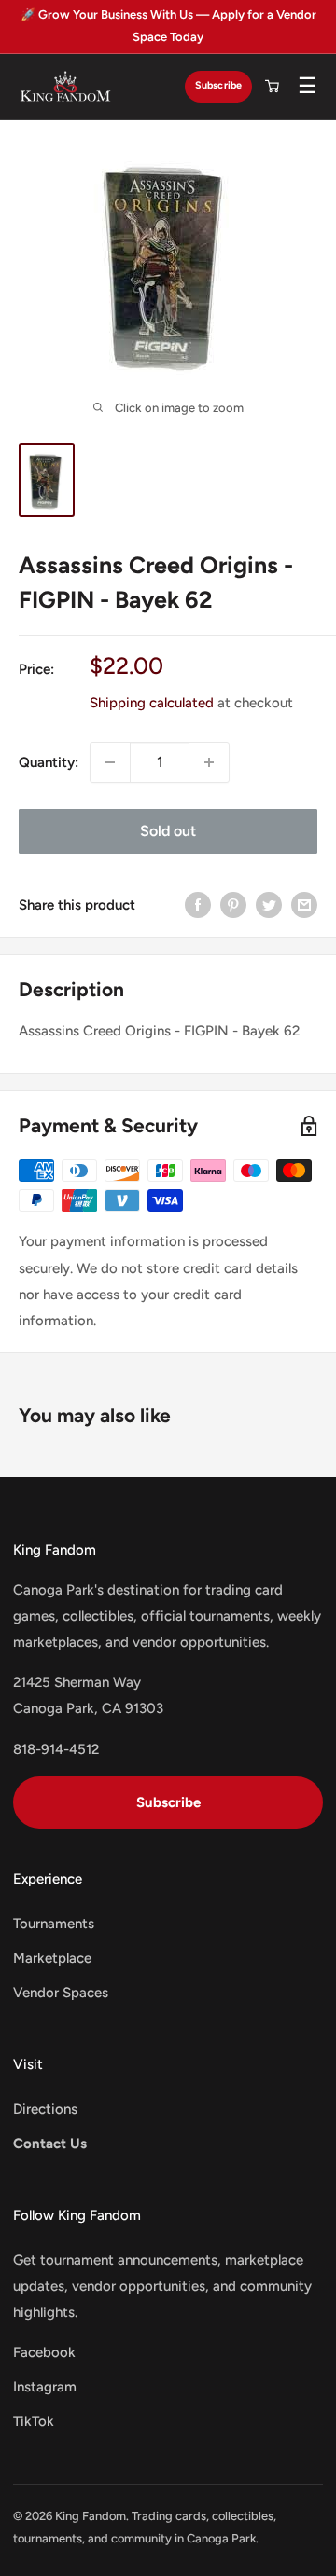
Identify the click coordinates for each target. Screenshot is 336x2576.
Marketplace (52, 1958)
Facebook (44, 2352)
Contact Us (50, 2144)
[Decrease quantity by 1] (110, 762)
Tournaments (54, 1924)
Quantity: (49, 762)
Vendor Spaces (61, 1993)
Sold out (168, 831)
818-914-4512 (56, 1749)
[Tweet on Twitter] (269, 904)
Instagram (45, 2387)
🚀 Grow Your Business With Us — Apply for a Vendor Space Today (168, 26)
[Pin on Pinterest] (233, 904)
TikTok (34, 2421)
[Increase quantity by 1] (209, 762)
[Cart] (272, 87)
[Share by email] (304, 904)
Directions (45, 2109)
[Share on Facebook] (198, 904)
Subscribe (218, 85)
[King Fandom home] (65, 87)
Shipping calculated (152, 703)
